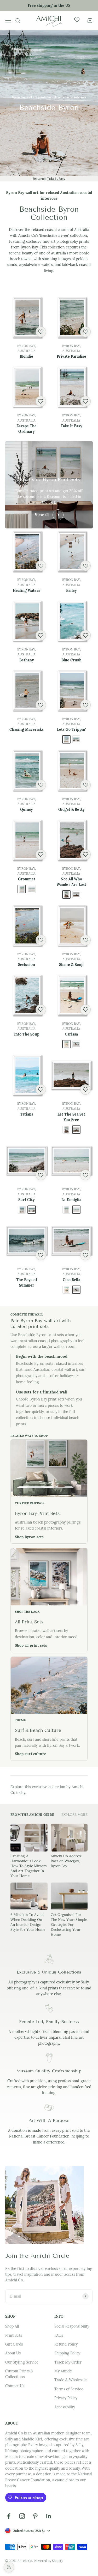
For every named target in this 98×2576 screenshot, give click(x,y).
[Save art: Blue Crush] (85, 635)
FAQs (59, 2335)
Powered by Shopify (48, 2561)
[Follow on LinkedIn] (49, 2516)
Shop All (12, 2326)
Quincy (27, 809)
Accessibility (65, 2407)
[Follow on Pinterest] (35, 2516)
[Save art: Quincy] (41, 785)
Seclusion (27, 965)
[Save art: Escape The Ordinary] (41, 401)
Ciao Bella (71, 1280)
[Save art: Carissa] (85, 1010)
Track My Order (68, 2362)
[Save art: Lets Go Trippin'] (85, 705)
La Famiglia (71, 1200)
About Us (13, 2353)
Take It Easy (56, 179)
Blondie (27, 356)
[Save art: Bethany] (41, 635)
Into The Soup (27, 1034)
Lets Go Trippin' (71, 729)
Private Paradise (71, 356)
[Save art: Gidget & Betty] (85, 785)
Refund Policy (66, 2344)
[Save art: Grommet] (41, 855)
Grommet (27, 879)
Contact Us (15, 2386)
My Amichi (64, 2371)
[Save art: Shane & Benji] (85, 940)
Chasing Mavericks (27, 729)
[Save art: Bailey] (85, 566)
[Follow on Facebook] (9, 2516)
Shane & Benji (71, 965)
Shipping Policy (67, 2353)
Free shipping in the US (49, 5)
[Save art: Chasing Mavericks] (41, 705)
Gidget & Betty (71, 809)
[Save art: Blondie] (41, 332)
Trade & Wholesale (71, 2380)
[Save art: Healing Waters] (41, 566)
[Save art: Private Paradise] (85, 332)
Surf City (27, 1200)
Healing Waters (27, 590)
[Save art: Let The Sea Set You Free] (85, 1089)
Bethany (27, 660)
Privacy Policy (66, 2398)
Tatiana (27, 1114)
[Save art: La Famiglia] (85, 1175)
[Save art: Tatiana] (41, 1089)
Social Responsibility (72, 2326)
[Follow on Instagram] (22, 2516)
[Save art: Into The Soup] (41, 1010)
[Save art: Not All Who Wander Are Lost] (85, 855)
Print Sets (14, 2335)
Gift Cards (14, 2344)
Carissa (71, 1034)
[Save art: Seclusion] (41, 940)
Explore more (74, 1814)
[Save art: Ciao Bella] (85, 1255)
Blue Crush (71, 660)
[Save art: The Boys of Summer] (41, 1255)
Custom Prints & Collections (19, 2374)
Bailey (71, 590)
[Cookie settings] (9, 2567)
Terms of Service (69, 2389)
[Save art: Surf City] (41, 1175)
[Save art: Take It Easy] (85, 401)
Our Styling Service (22, 2362)
